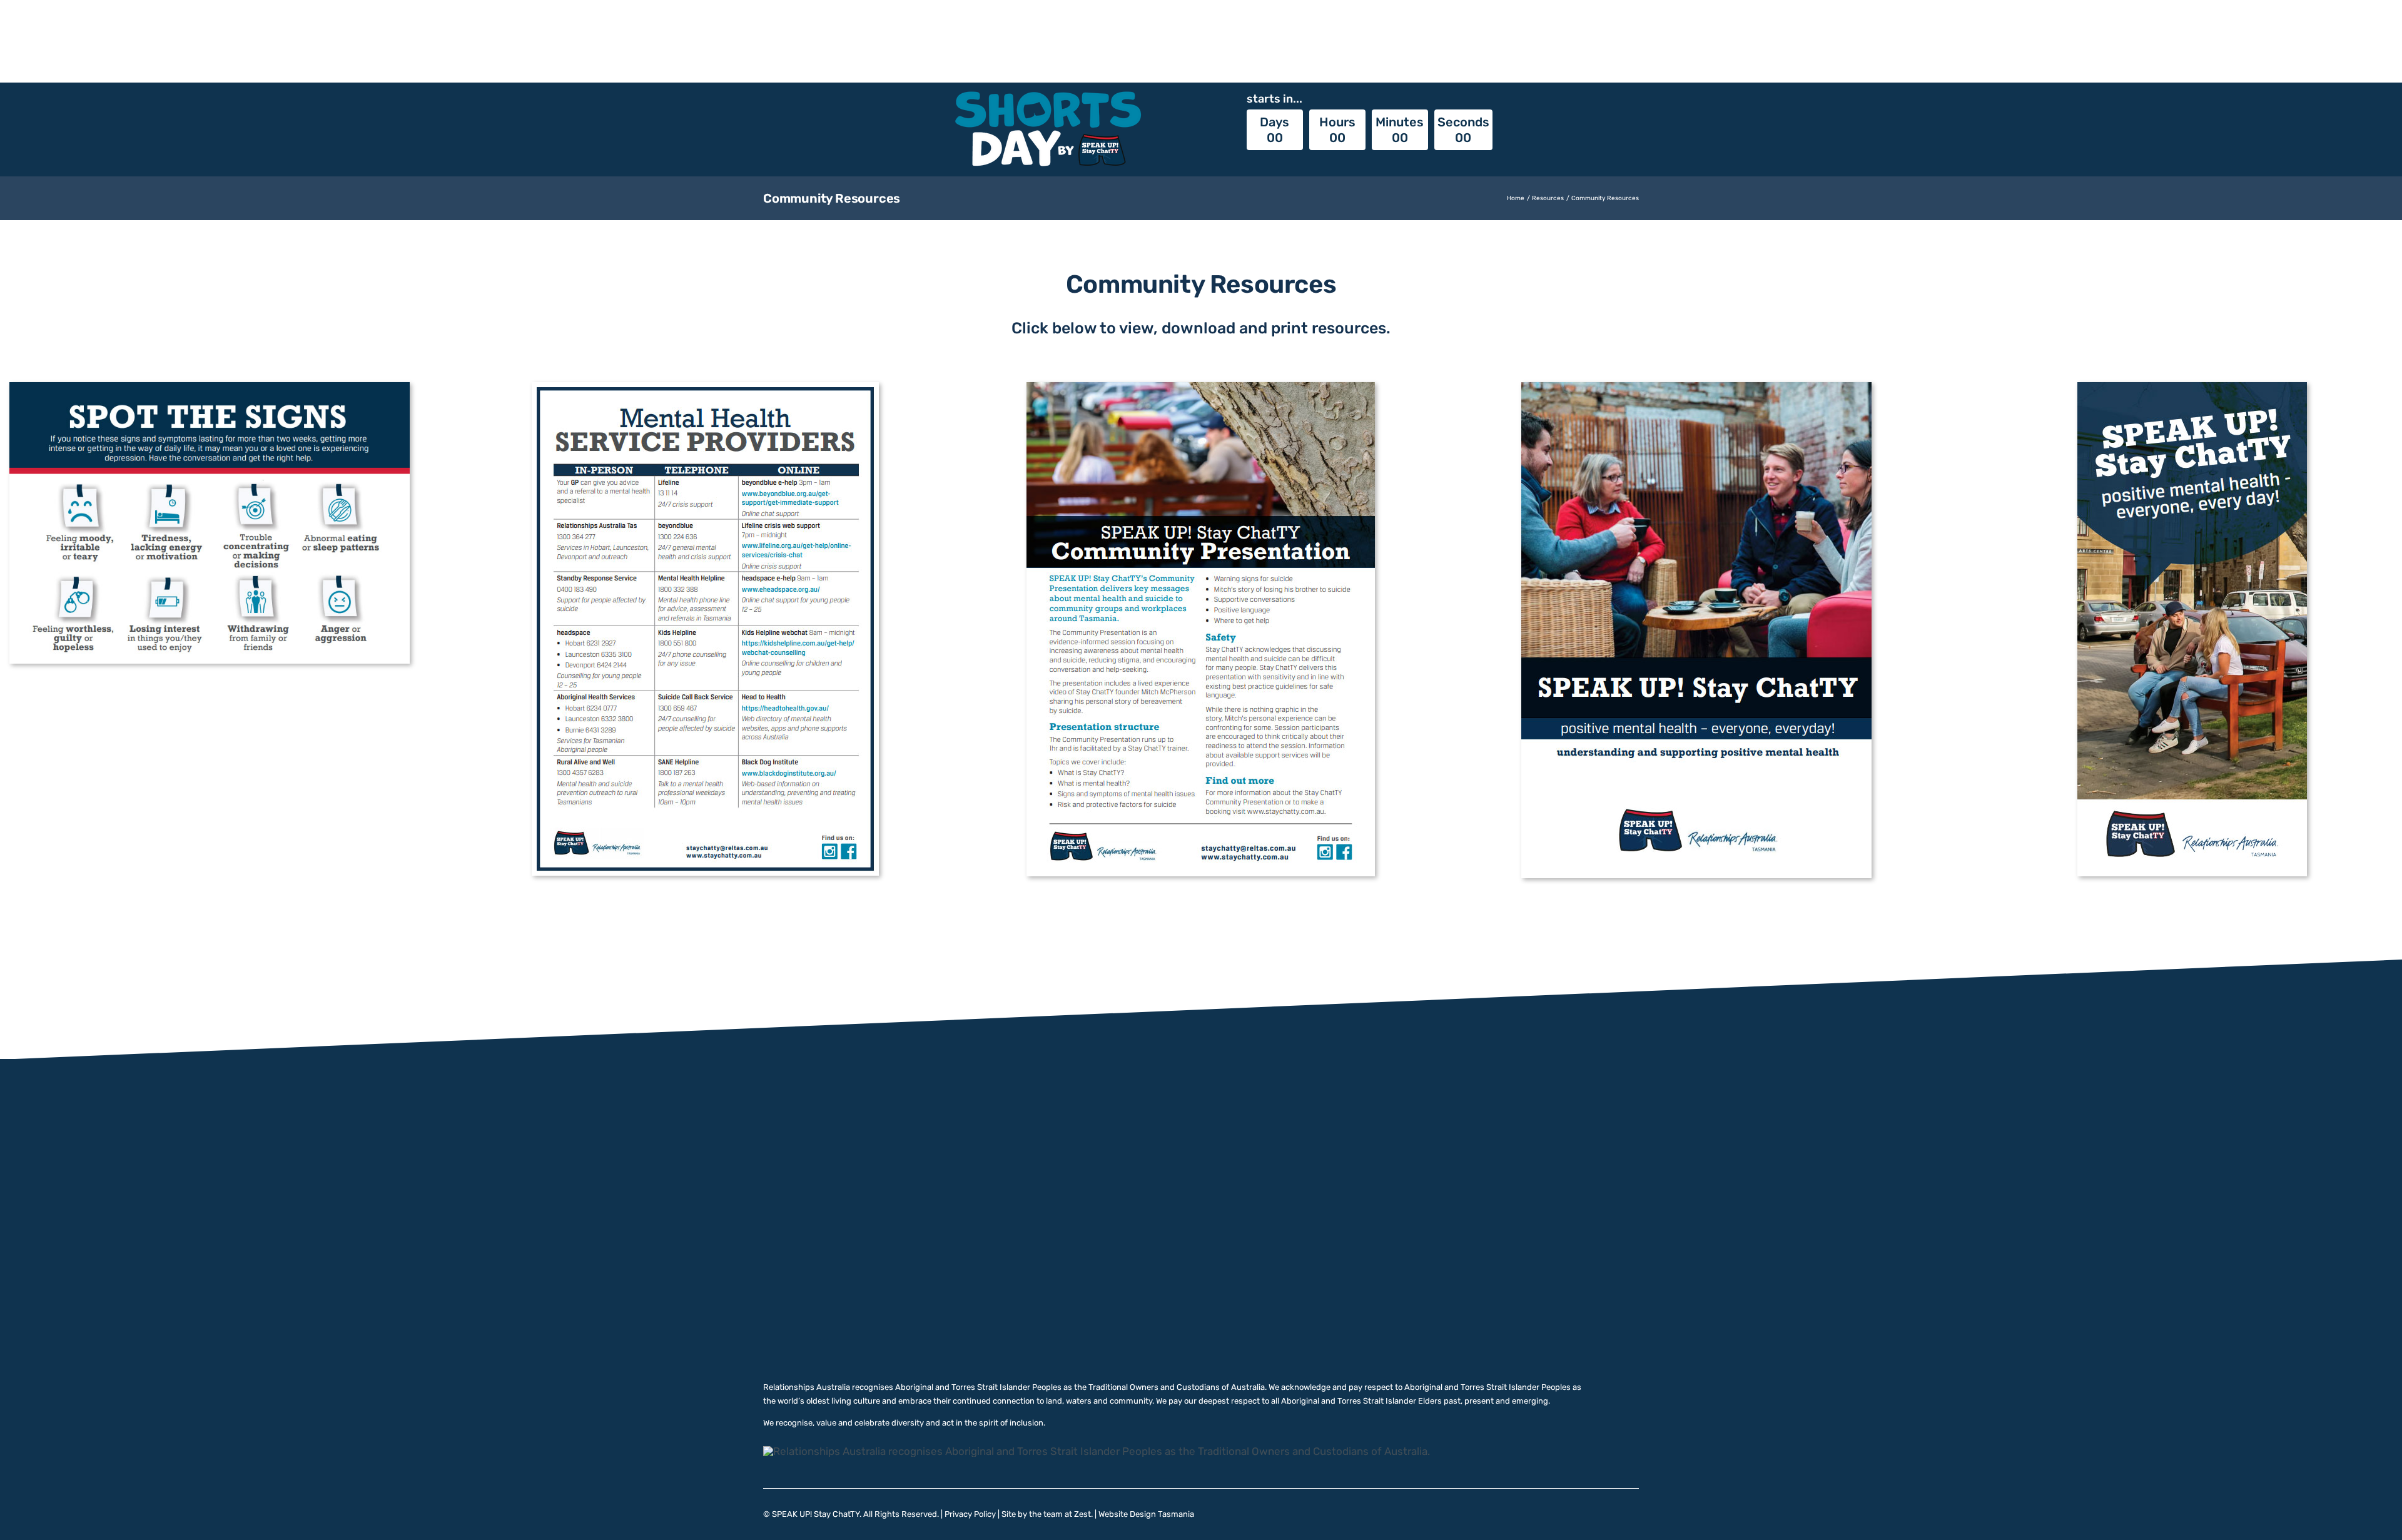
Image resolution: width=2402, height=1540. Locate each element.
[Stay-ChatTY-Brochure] (2192, 387)
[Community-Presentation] (1201, 387)
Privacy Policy (970, 1514)
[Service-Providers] (705, 387)
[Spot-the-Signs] (210, 387)
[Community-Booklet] (1696, 387)
